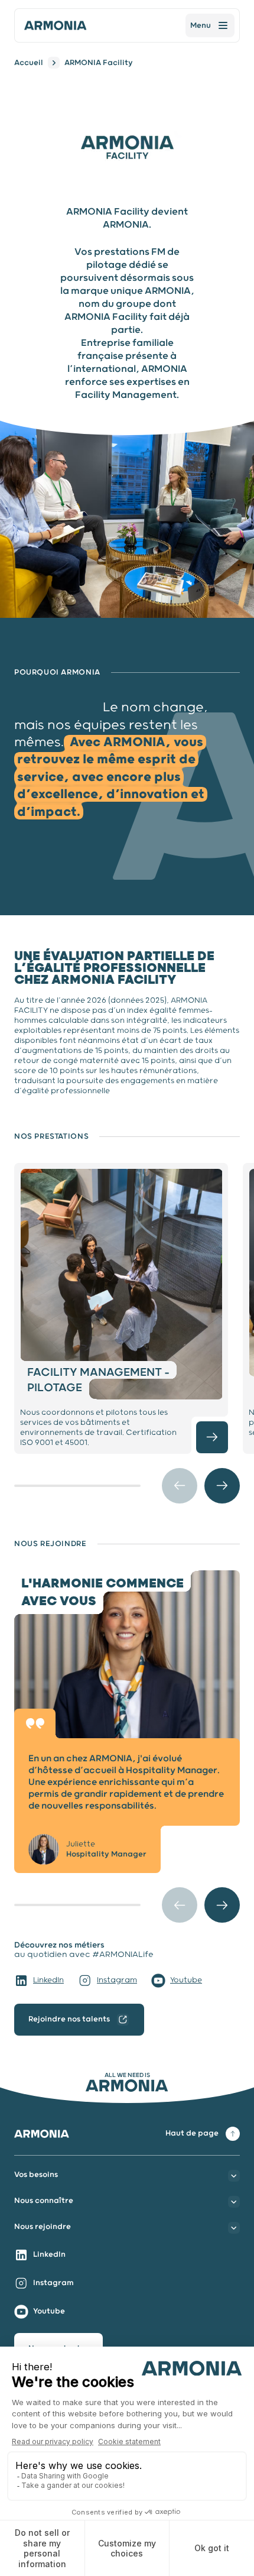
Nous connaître (44, 2201)
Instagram (117, 1980)
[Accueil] (56, 25)
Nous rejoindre (43, 2227)
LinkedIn (48, 1980)
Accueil (29, 63)
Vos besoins (36, 2175)
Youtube (186, 1980)
